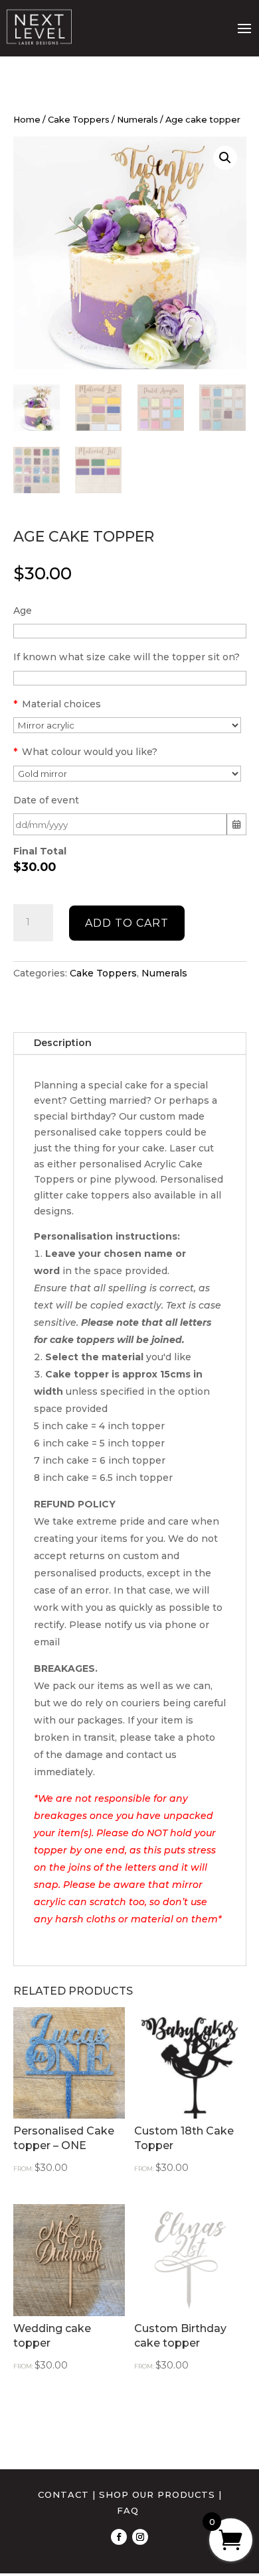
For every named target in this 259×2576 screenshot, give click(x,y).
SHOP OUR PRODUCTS (157, 2494)
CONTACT (63, 2494)
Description (63, 1043)
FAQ (128, 2510)
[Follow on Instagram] (140, 2537)
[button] (225, 158)
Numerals (137, 120)
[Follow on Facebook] (119, 2537)
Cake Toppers (79, 120)
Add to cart (127, 923)
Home (27, 120)
